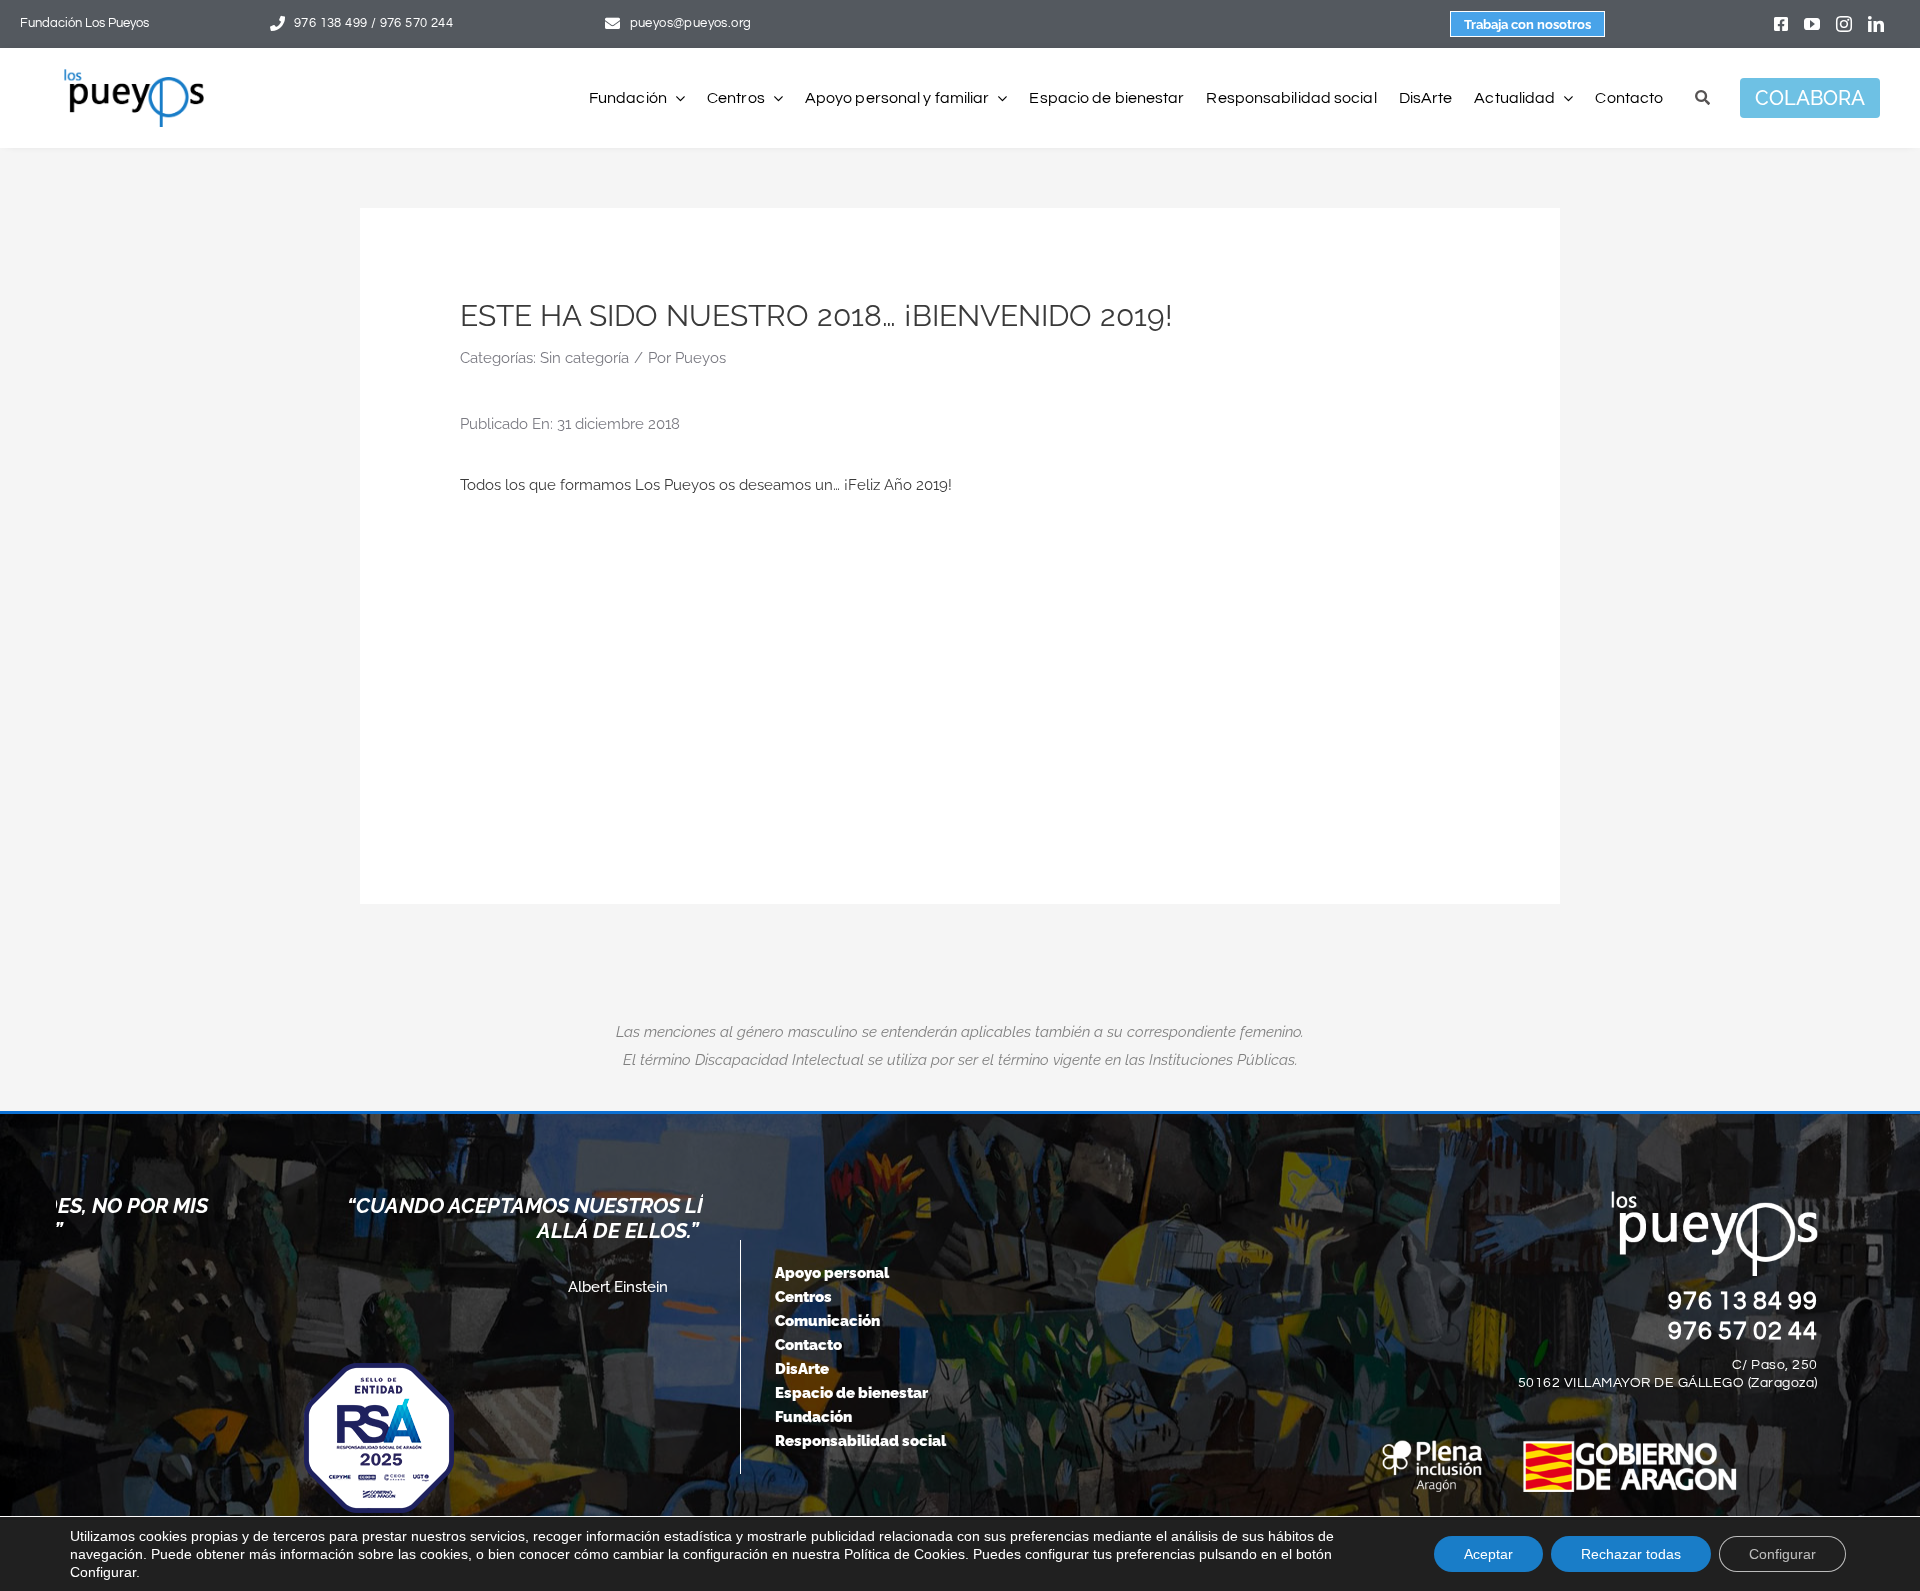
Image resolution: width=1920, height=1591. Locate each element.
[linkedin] (1876, 24)
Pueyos (700, 358)
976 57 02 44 (1743, 1331)
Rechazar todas (1631, 1554)
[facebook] (1781, 24)
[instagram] (1844, 24)
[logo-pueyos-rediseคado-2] (134, 76)
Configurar (1782, 1554)
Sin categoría (584, 358)
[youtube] (1812, 24)
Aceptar (1488, 1554)
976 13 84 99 (1743, 1301)
